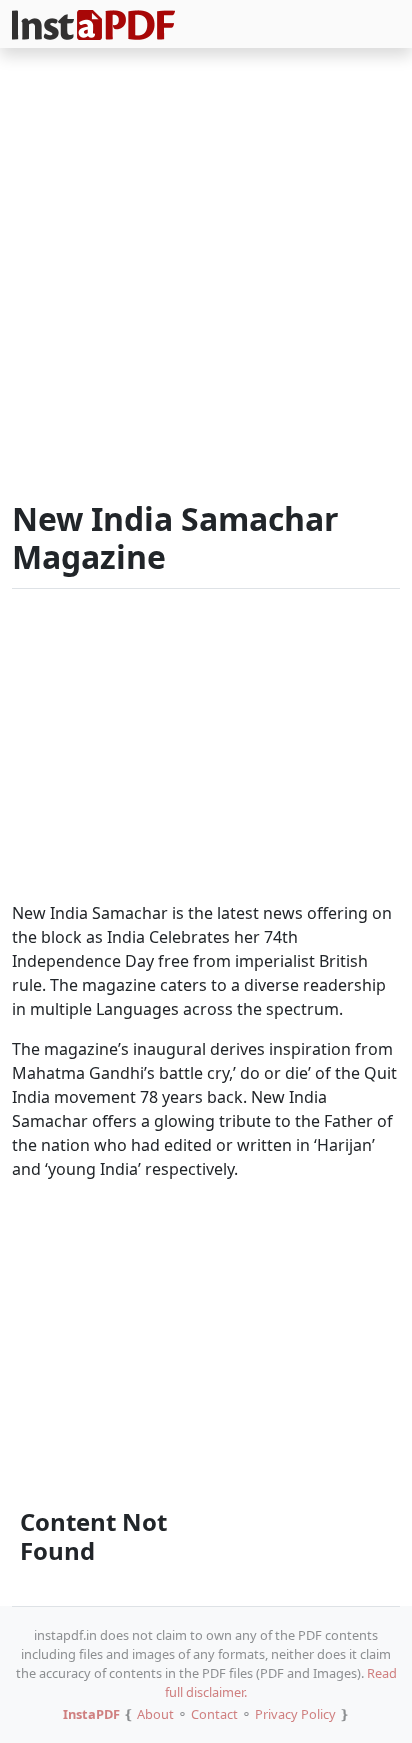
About (155, 1714)
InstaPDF (91, 1714)
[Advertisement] (206, 278)
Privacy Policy (295, 1714)
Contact (214, 1714)
